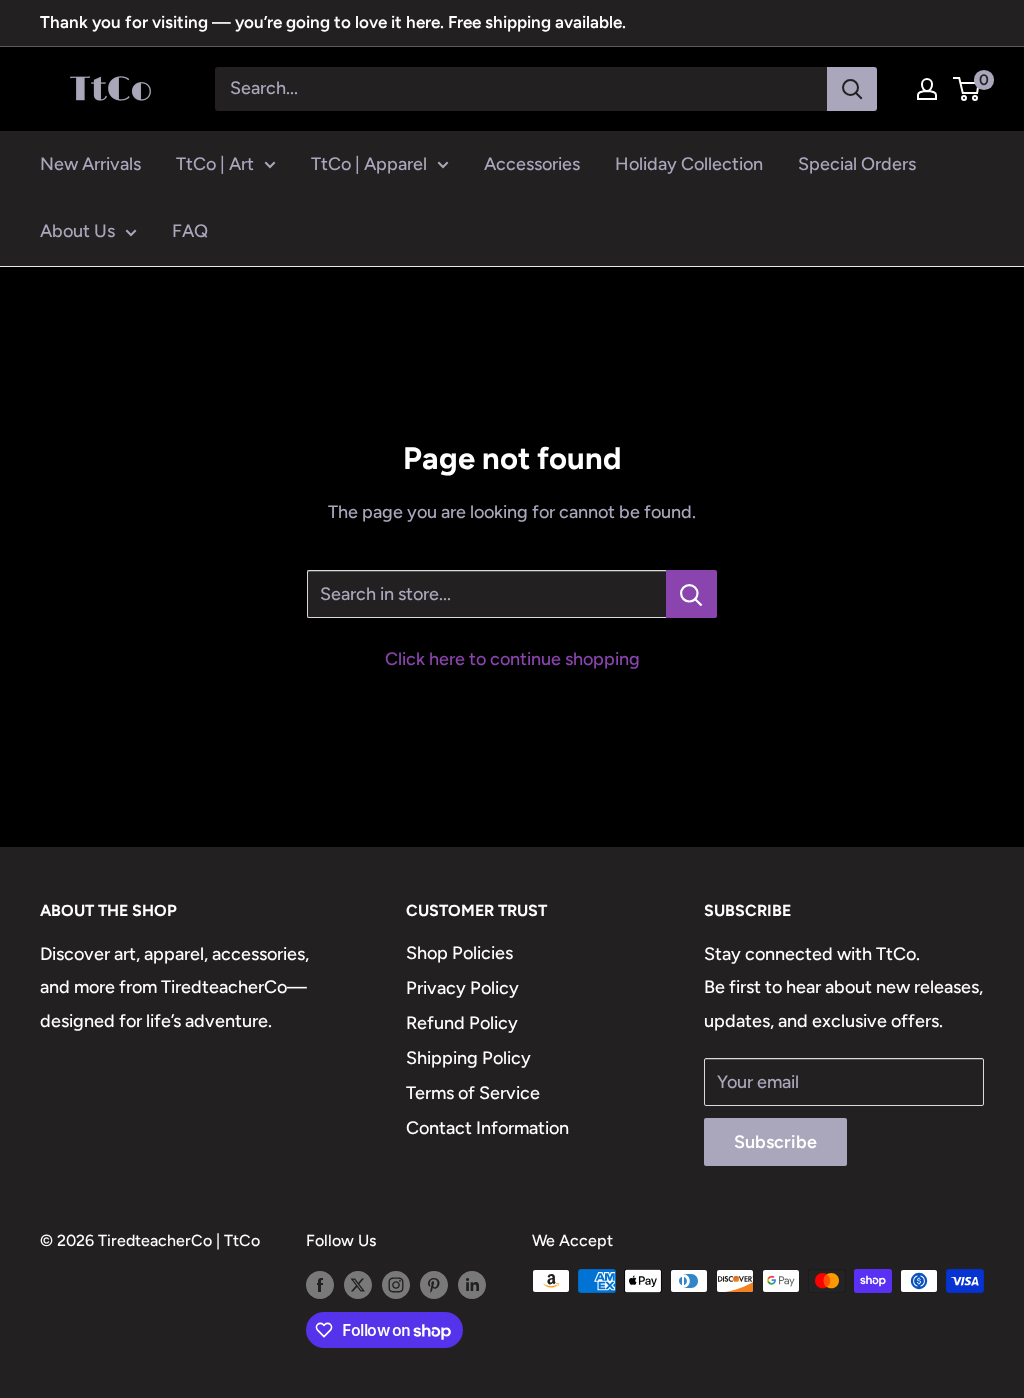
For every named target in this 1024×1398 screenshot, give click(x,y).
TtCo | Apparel (369, 164)
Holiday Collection (689, 164)
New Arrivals (90, 164)
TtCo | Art (215, 164)
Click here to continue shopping (512, 659)
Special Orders (857, 164)
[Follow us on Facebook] (320, 1284)
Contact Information (487, 1128)
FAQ (190, 231)
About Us (77, 231)
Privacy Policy (462, 988)
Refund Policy (462, 1023)
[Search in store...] (691, 594)
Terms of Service (473, 1093)
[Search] (852, 89)
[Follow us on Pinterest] (434, 1284)
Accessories (532, 164)
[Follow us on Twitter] (358, 1284)
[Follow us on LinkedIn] (472, 1284)
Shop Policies (459, 953)
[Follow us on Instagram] (396, 1284)
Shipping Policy (468, 1058)
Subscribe (775, 1142)
